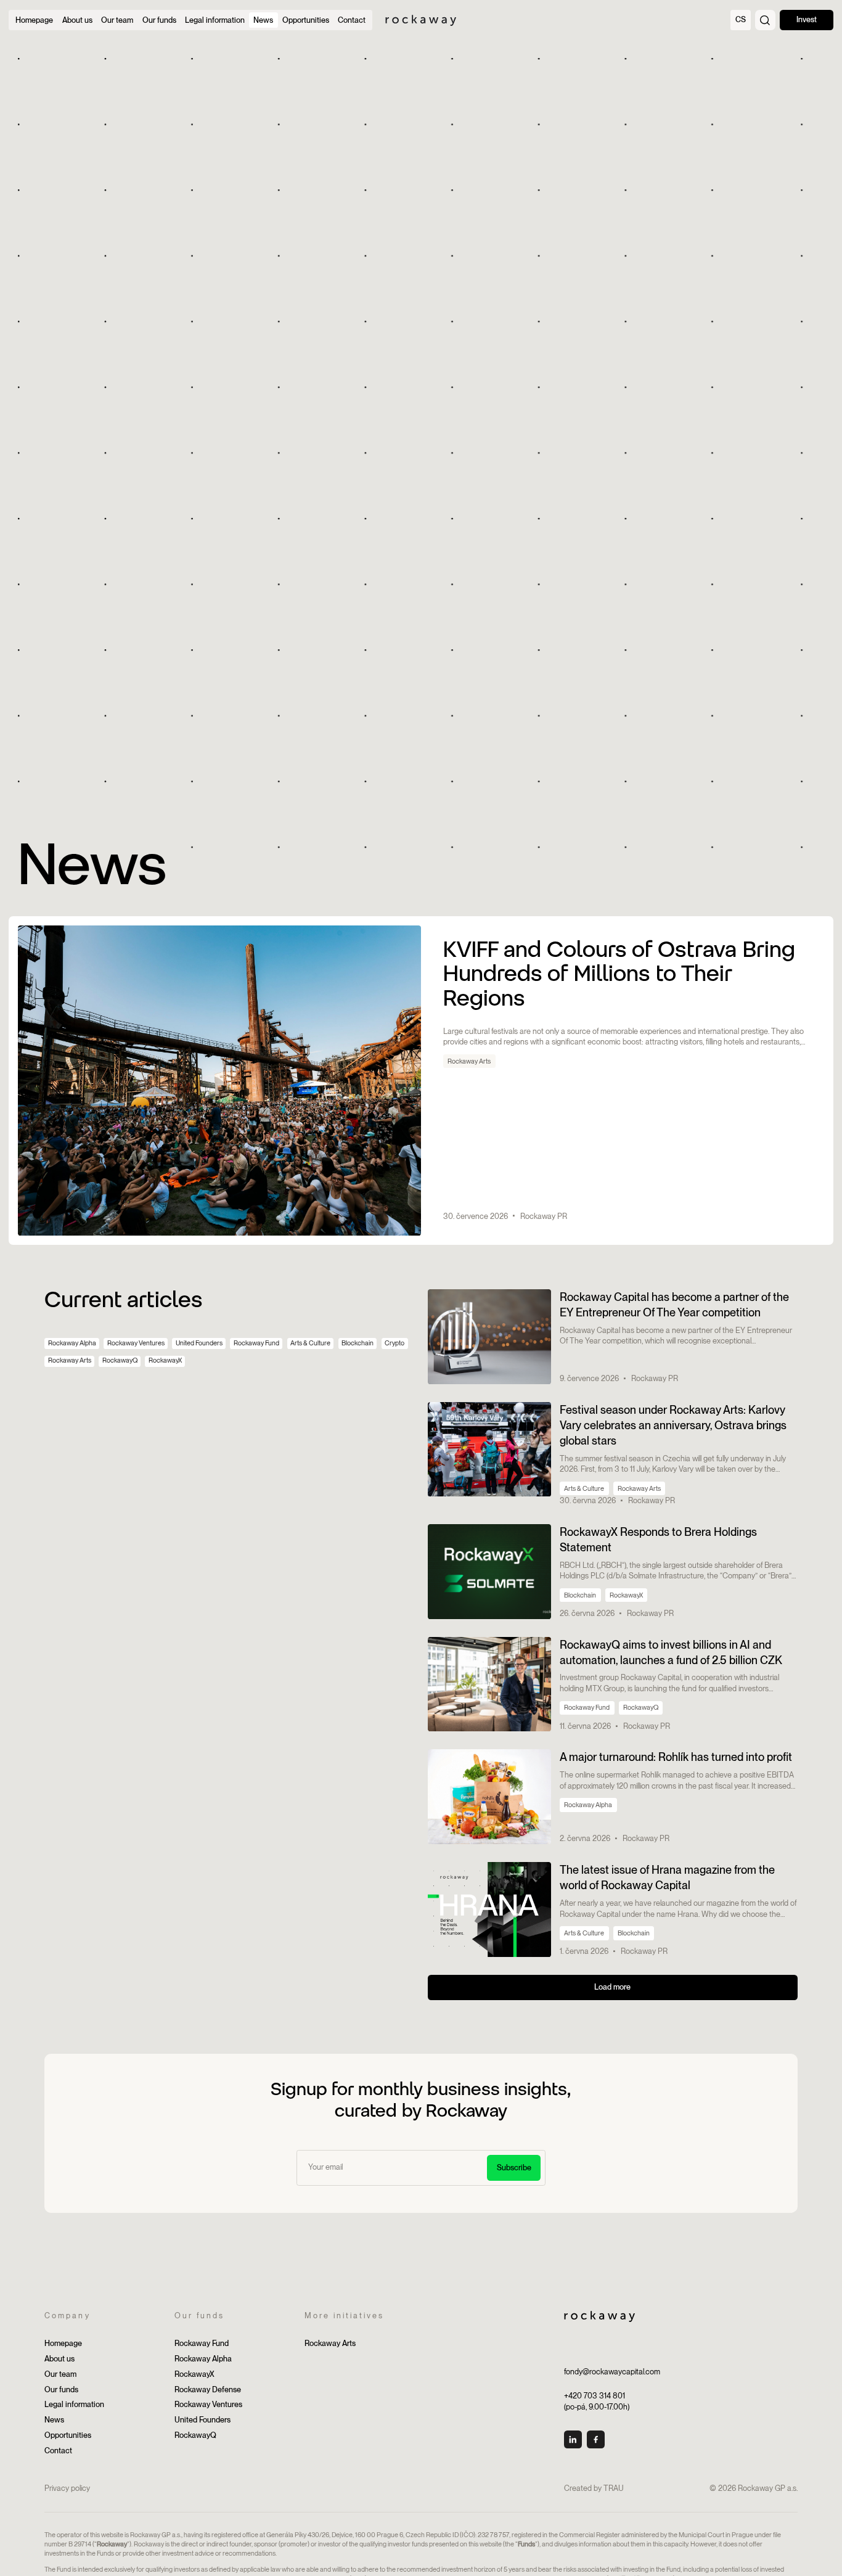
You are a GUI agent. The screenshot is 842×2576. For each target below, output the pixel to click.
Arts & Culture (310, 1343)
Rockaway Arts (70, 1360)
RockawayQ (120, 1360)
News (54, 2420)
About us (59, 2359)
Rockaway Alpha (72, 1343)
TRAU (614, 2488)
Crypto (394, 1343)
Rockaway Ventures (136, 1343)
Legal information (74, 2404)
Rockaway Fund (256, 1343)
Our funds (61, 2389)
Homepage (63, 2343)
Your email (323, 2157)
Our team (60, 2374)
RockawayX (165, 1360)
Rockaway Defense (208, 2389)
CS (741, 19)
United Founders (199, 1343)
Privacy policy (67, 2488)
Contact (58, 2451)
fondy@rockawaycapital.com (612, 2372)
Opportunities (68, 2435)
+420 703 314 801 (595, 2396)
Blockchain (358, 1343)
